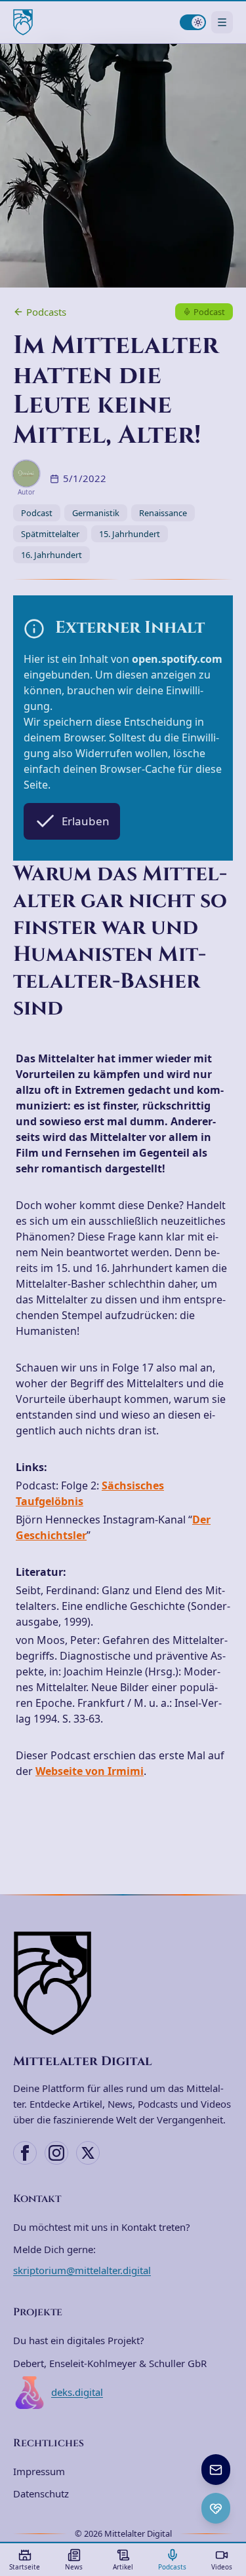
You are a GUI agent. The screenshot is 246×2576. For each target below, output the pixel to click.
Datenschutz (41, 2493)
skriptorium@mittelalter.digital (82, 2270)
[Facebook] (25, 2153)
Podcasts (46, 312)
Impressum (39, 2471)
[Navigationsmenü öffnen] (222, 22)
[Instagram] (56, 2153)
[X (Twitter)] (88, 2153)
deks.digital (77, 2392)
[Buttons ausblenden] (229, 2455)
